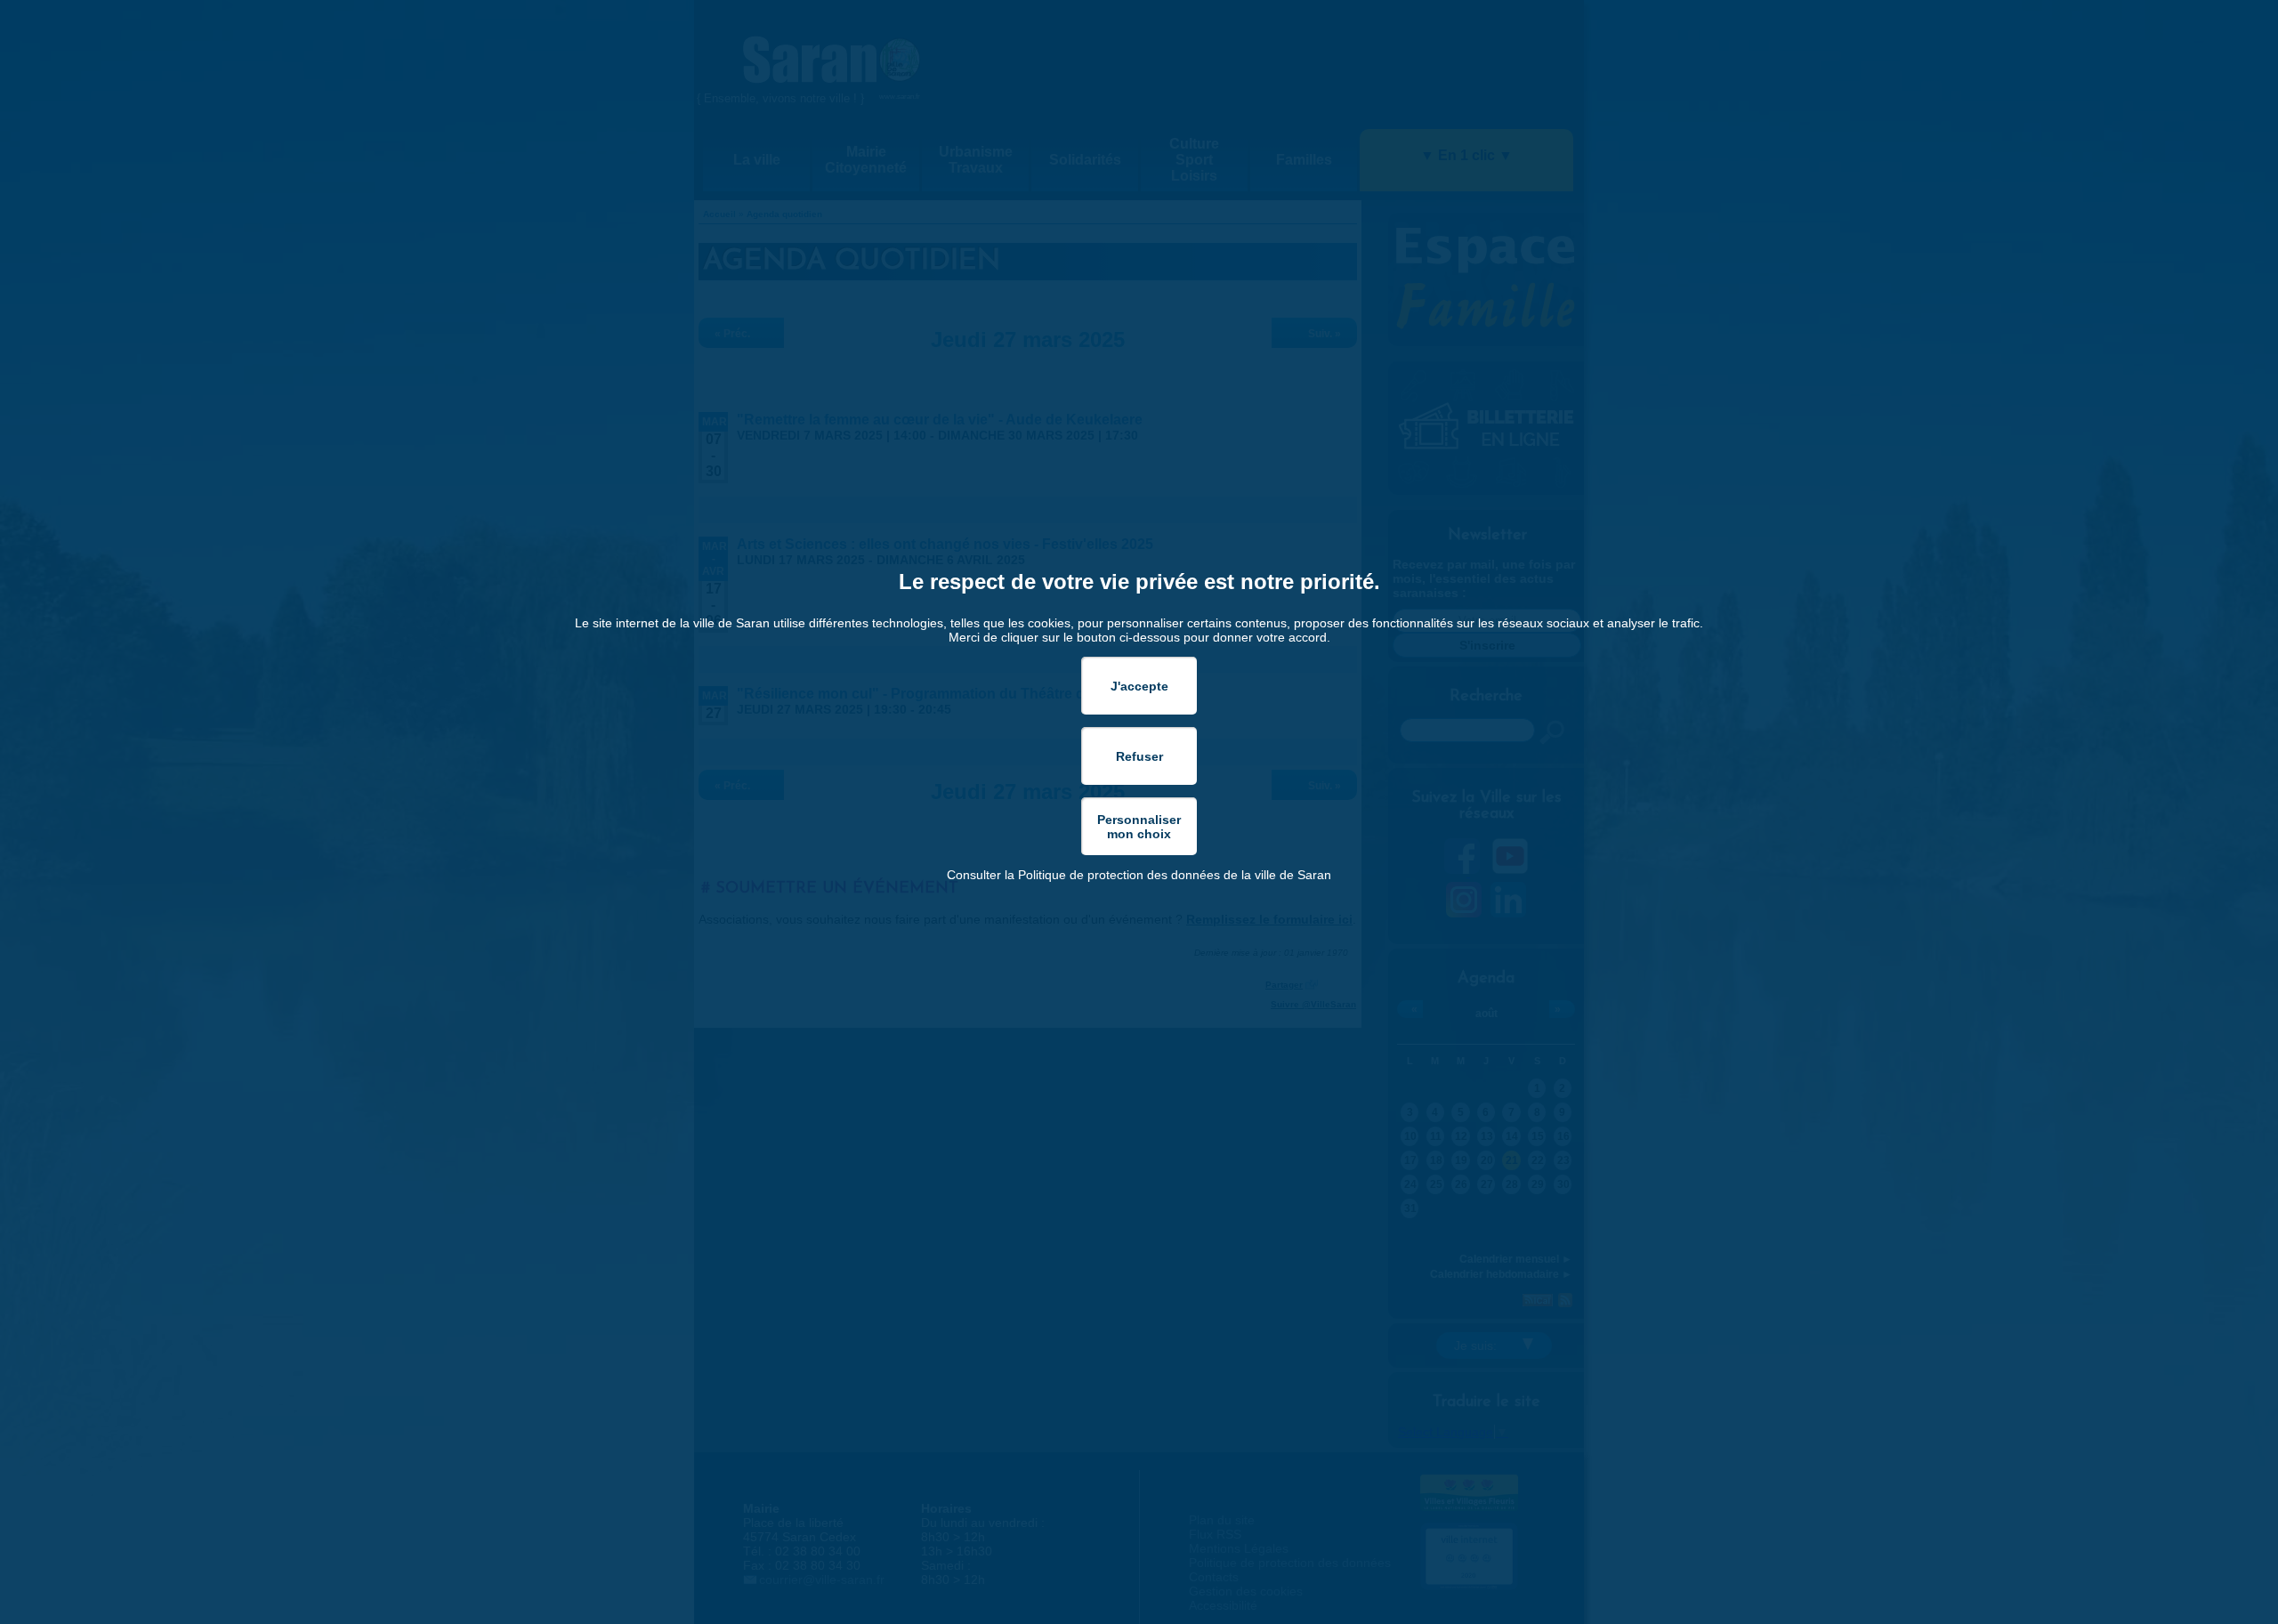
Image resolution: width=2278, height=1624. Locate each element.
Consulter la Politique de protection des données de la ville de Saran (1139, 875)
